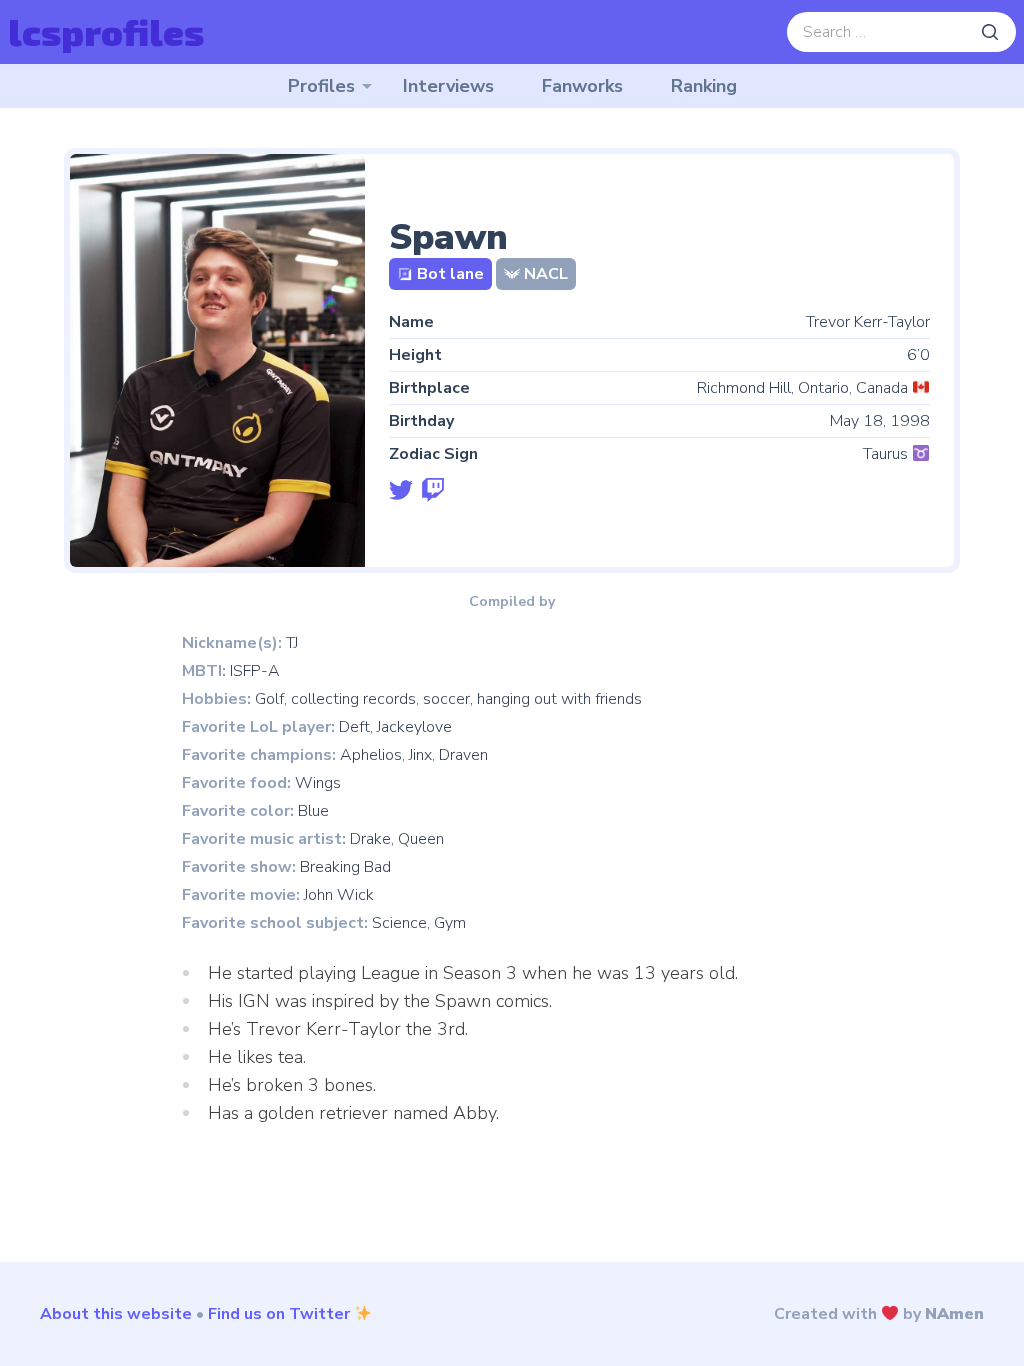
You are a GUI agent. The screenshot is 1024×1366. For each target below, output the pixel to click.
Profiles (321, 86)
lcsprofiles (106, 31)
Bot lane (450, 274)
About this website (116, 1314)
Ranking (704, 86)
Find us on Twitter (279, 1314)
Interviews (448, 86)
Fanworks (582, 86)
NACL (546, 274)
